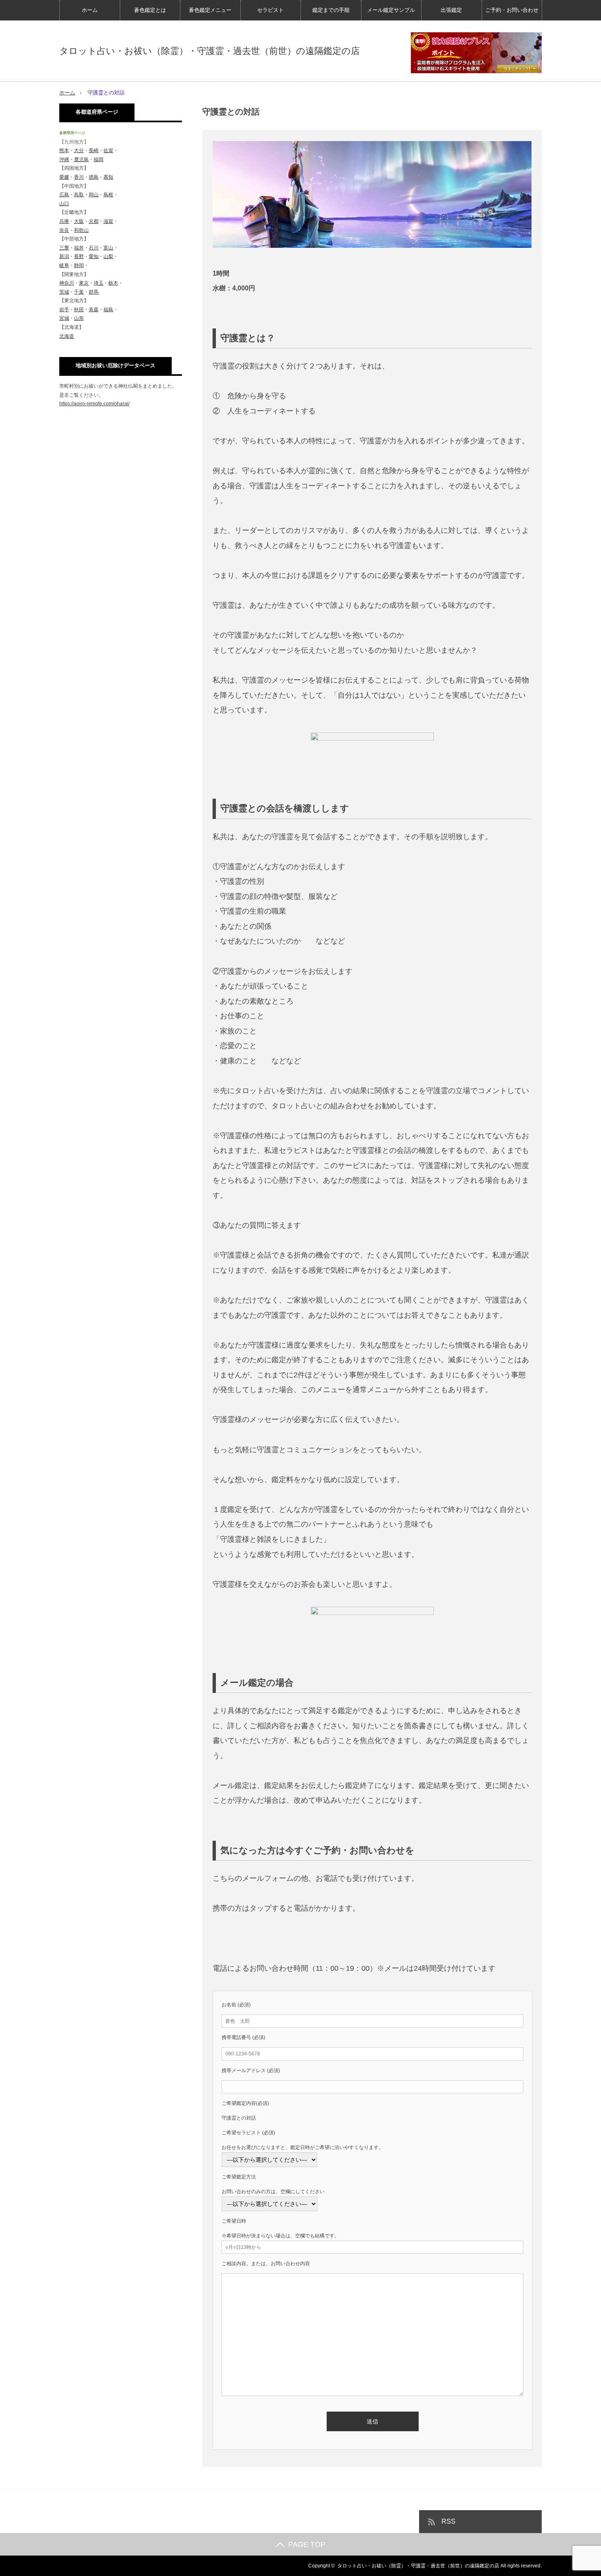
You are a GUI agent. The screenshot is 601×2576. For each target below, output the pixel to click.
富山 (108, 248)
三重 (64, 248)
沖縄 (64, 159)
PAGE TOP (307, 2544)
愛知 (94, 256)
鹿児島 (81, 159)
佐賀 (108, 150)
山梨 (108, 256)
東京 (84, 283)
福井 (79, 248)
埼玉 (99, 283)
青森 (94, 310)
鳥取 (79, 195)
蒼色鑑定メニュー (210, 10)
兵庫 (64, 221)
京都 (94, 221)
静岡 (79, 265)
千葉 (79, 292)
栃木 (113, 283)
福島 (108, 310)
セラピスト (270, 10)
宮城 (64, 318)
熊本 (64, 150)
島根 (108, 195)
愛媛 (64, 177)
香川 (79, 177)
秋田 (79, 310)
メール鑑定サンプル (391, 10)
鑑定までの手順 (331, 10)
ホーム (90, 10)
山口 (64, 204)
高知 (108, 177)
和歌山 (81, 230)
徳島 (94, 177)
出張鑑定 (451, 10)
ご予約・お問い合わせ (512, 10)
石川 (94, 248)
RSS (449, 2521)
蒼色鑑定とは (150, 10)
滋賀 (108, 221)
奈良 (64, 230)
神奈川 (67, 283)
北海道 (67, 336)
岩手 (64, 310)
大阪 (79, 221)
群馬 (94, 292)
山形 (79, 318)
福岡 (99, 159)
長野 (79, 256)
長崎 (94, 150)
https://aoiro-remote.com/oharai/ (94, 404)
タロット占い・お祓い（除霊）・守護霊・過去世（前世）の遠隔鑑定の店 (210, 51)
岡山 (94, 195)
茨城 (64, 292)
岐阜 (64, 265)
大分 (79, 150)
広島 (64, 195)
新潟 (64, 256)
